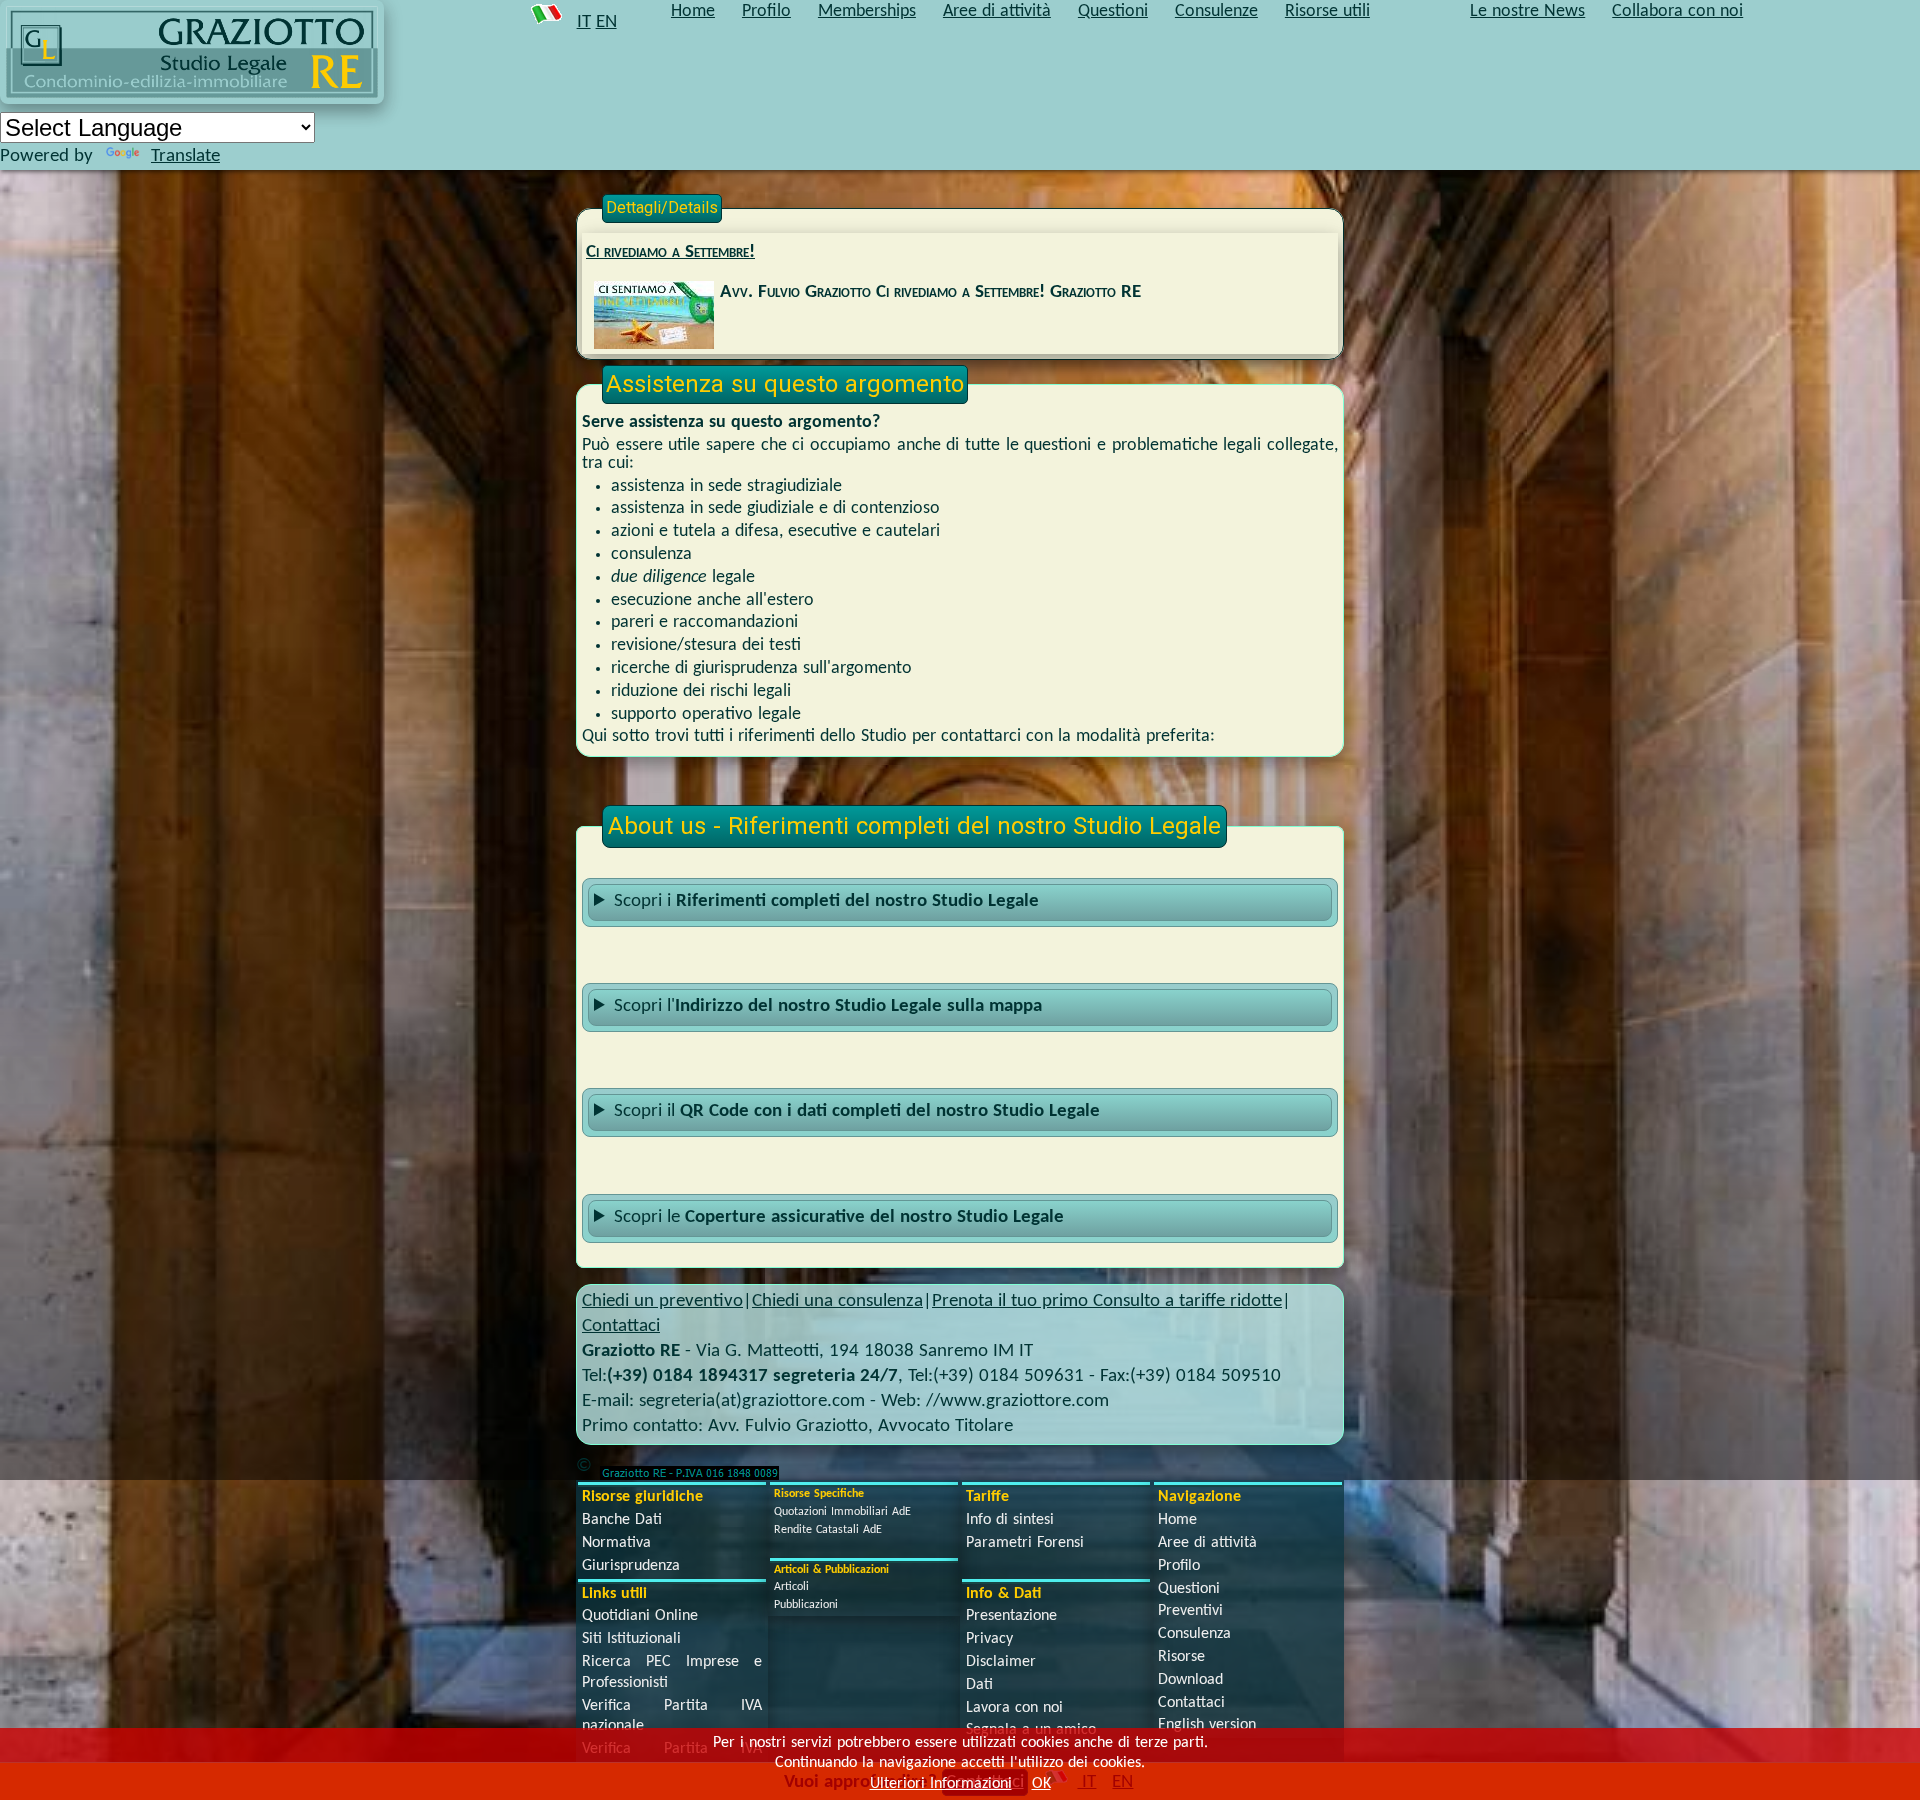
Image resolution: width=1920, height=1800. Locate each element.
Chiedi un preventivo (662, 1301)
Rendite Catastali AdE (828, 1530)
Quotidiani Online (640, 1616)
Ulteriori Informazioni (941, 1784)
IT (584, 22)
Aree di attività (1207, 1543)
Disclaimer (1001, 1662)
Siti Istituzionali (631, 1639)
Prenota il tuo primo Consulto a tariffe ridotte (1107, 1301)
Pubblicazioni (806, 1605)
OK (1041, 1784)
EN (606, 22)
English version (1207, 1725)
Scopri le (839, 1217)
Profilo (1179, 1566)
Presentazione (1011, 1616)
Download (1190, 1680)
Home (1177, 1520)
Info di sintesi (1010, 1520)
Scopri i (826, 901)
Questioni (1189, 1589)
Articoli (791, 1587)
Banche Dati (622, 1520)
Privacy (989, 1639)
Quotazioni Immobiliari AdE (842, 1512)
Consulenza (1194, 1634)
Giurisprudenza (631, 1566)
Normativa (616, 1543)
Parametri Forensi (1025, 1543)
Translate (185, 156)
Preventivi (1190, 1611)
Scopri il (857, 1111)
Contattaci (621, 1326)
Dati (979, 1685)
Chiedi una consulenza (837, 1301)
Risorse (1181, 1657)
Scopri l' (828, 1006)
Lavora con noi (1014, 1708)
